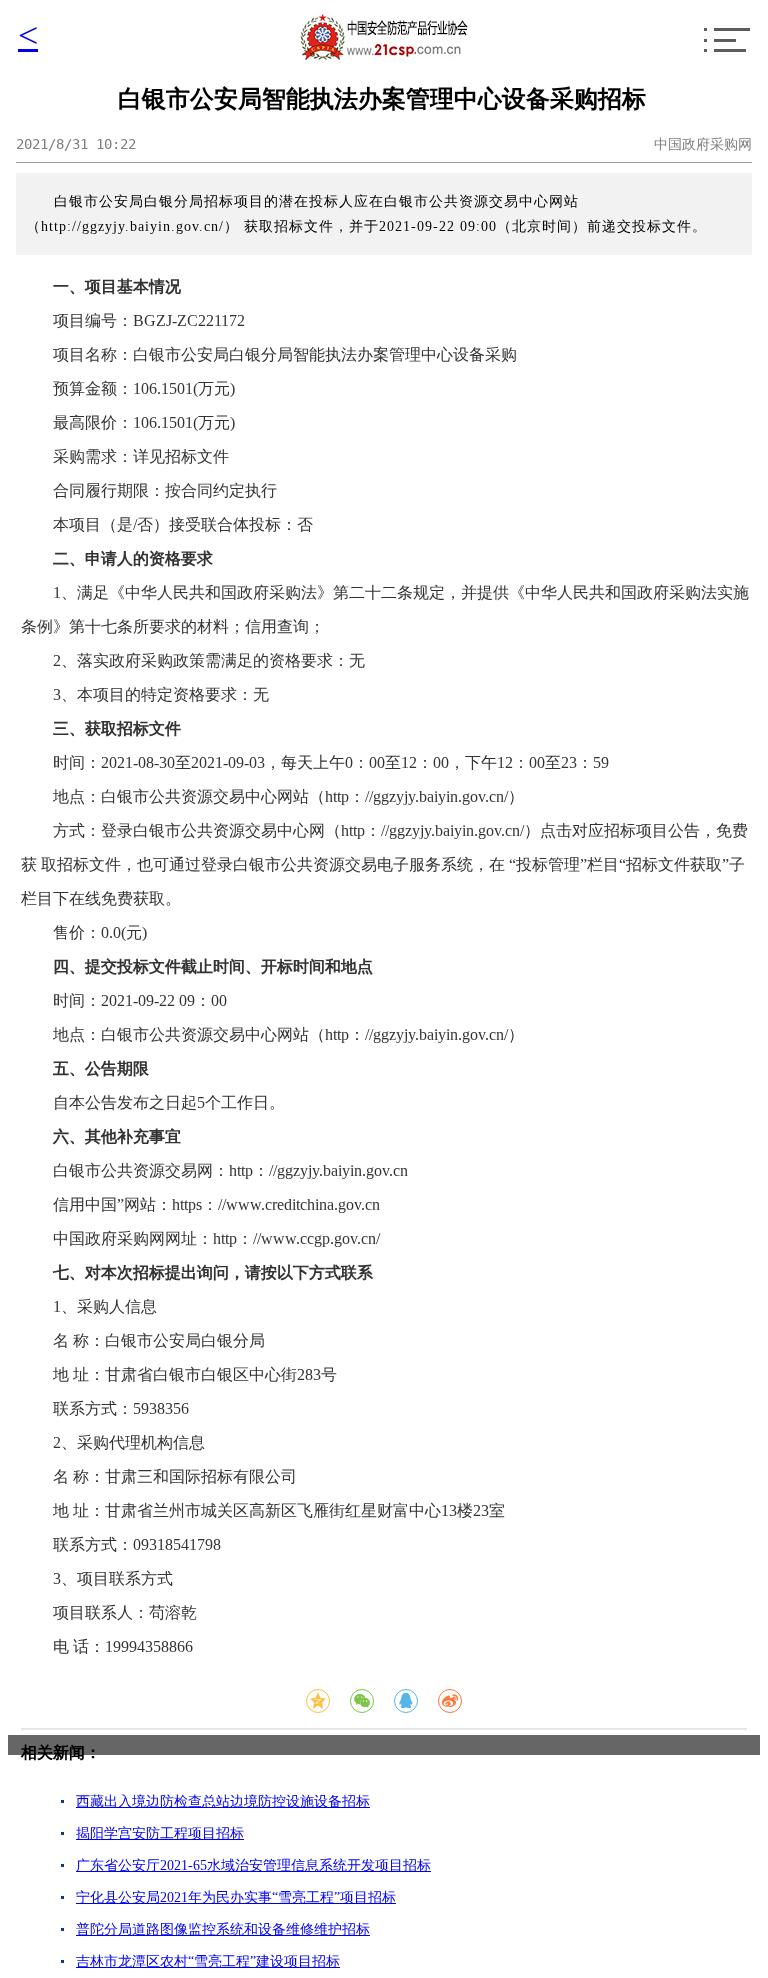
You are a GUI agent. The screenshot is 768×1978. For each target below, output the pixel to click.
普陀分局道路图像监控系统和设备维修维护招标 (223, 1929)
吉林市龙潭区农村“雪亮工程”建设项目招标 (208, 1961)
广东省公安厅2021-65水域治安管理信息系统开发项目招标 (253, 1865)
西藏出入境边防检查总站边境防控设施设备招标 (223, 1801)
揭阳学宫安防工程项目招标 (160, 1833)
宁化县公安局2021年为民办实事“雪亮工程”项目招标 (236, 1897)
